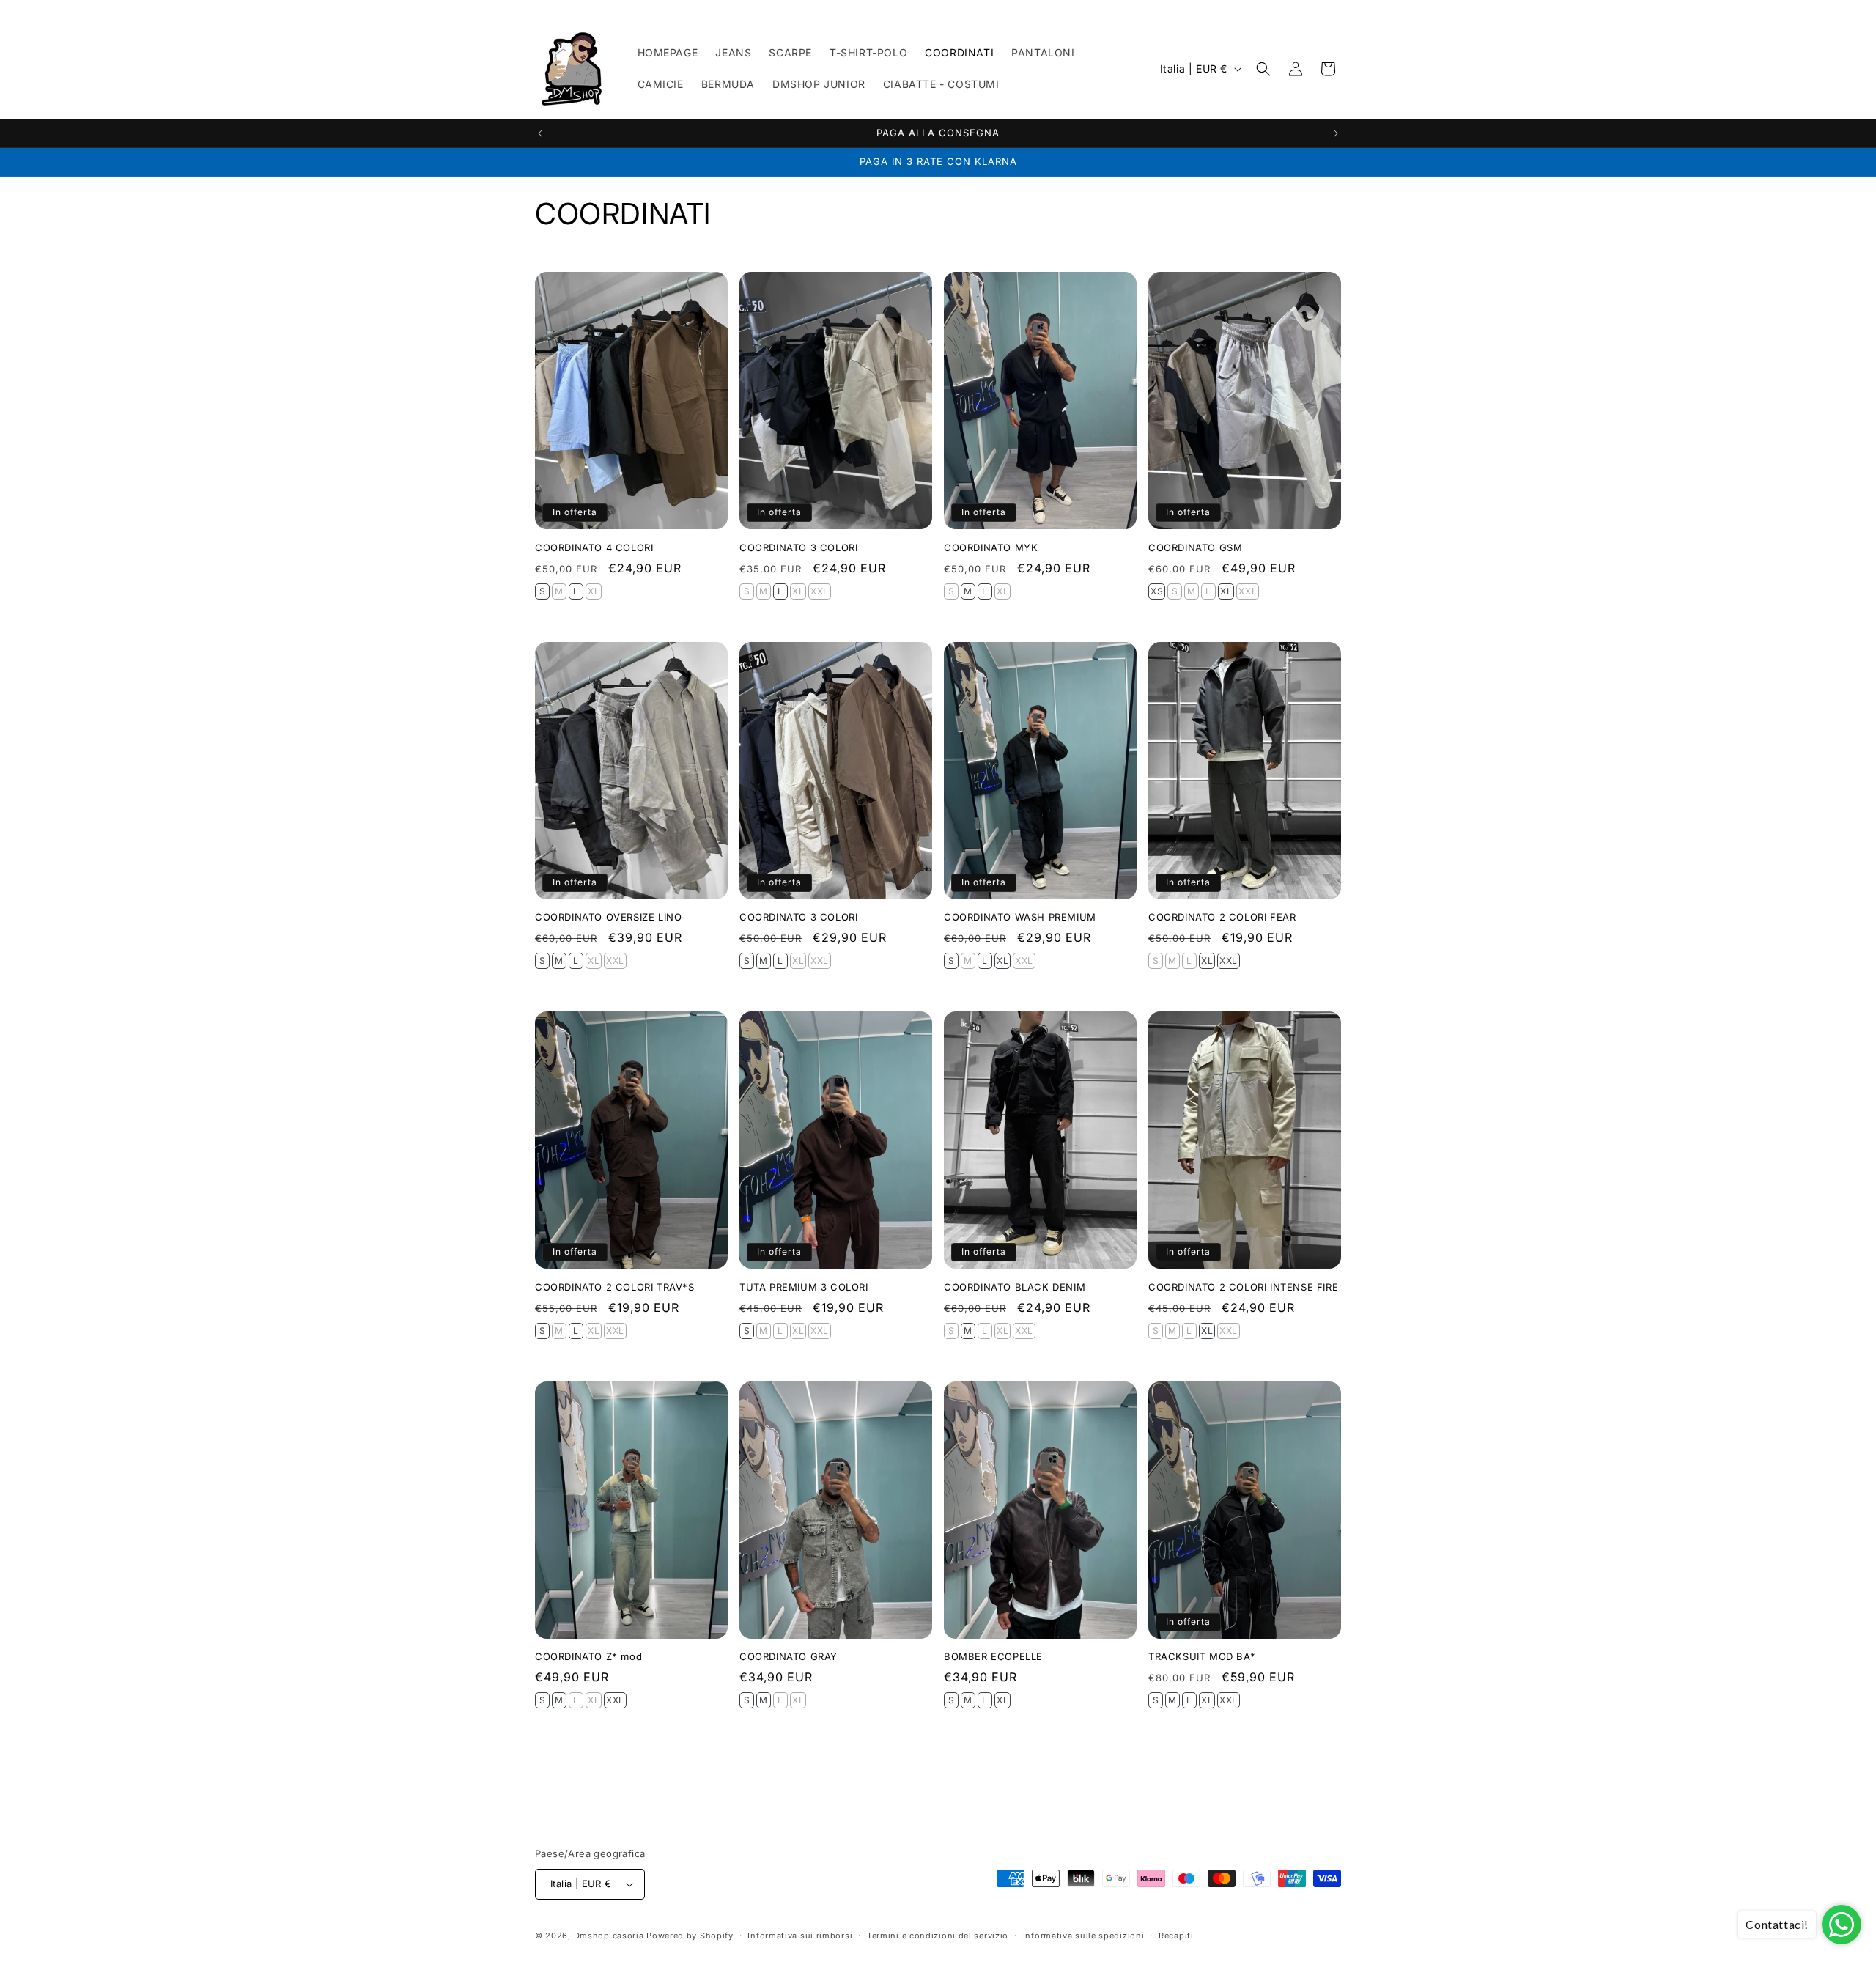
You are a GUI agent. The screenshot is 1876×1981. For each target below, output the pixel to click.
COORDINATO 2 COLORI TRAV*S (615, 1287)
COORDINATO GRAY (789, 1656)
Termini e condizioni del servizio (938, 1936)
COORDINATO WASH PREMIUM (1020, 917)
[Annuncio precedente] (540, 133)
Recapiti (1176, 1936)
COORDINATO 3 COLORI (798, 547)
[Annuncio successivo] (1336, 133)
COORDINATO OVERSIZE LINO (608, 917)
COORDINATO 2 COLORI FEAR (1222, 917)
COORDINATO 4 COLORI (594, 547)
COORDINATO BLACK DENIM (1015, 1287)
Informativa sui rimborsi (800, 1936)
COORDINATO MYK (991, 547)
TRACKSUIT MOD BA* (1202, 1656)
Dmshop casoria (609, 1936)
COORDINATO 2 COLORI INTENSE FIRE (1243, 1287)
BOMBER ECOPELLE (993, 1656)
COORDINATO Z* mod (588, 1656)
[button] (1263, 69)
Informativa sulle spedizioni (1084, 1936)
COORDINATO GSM (1195, 547)
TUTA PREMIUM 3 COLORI (804, 1287)
